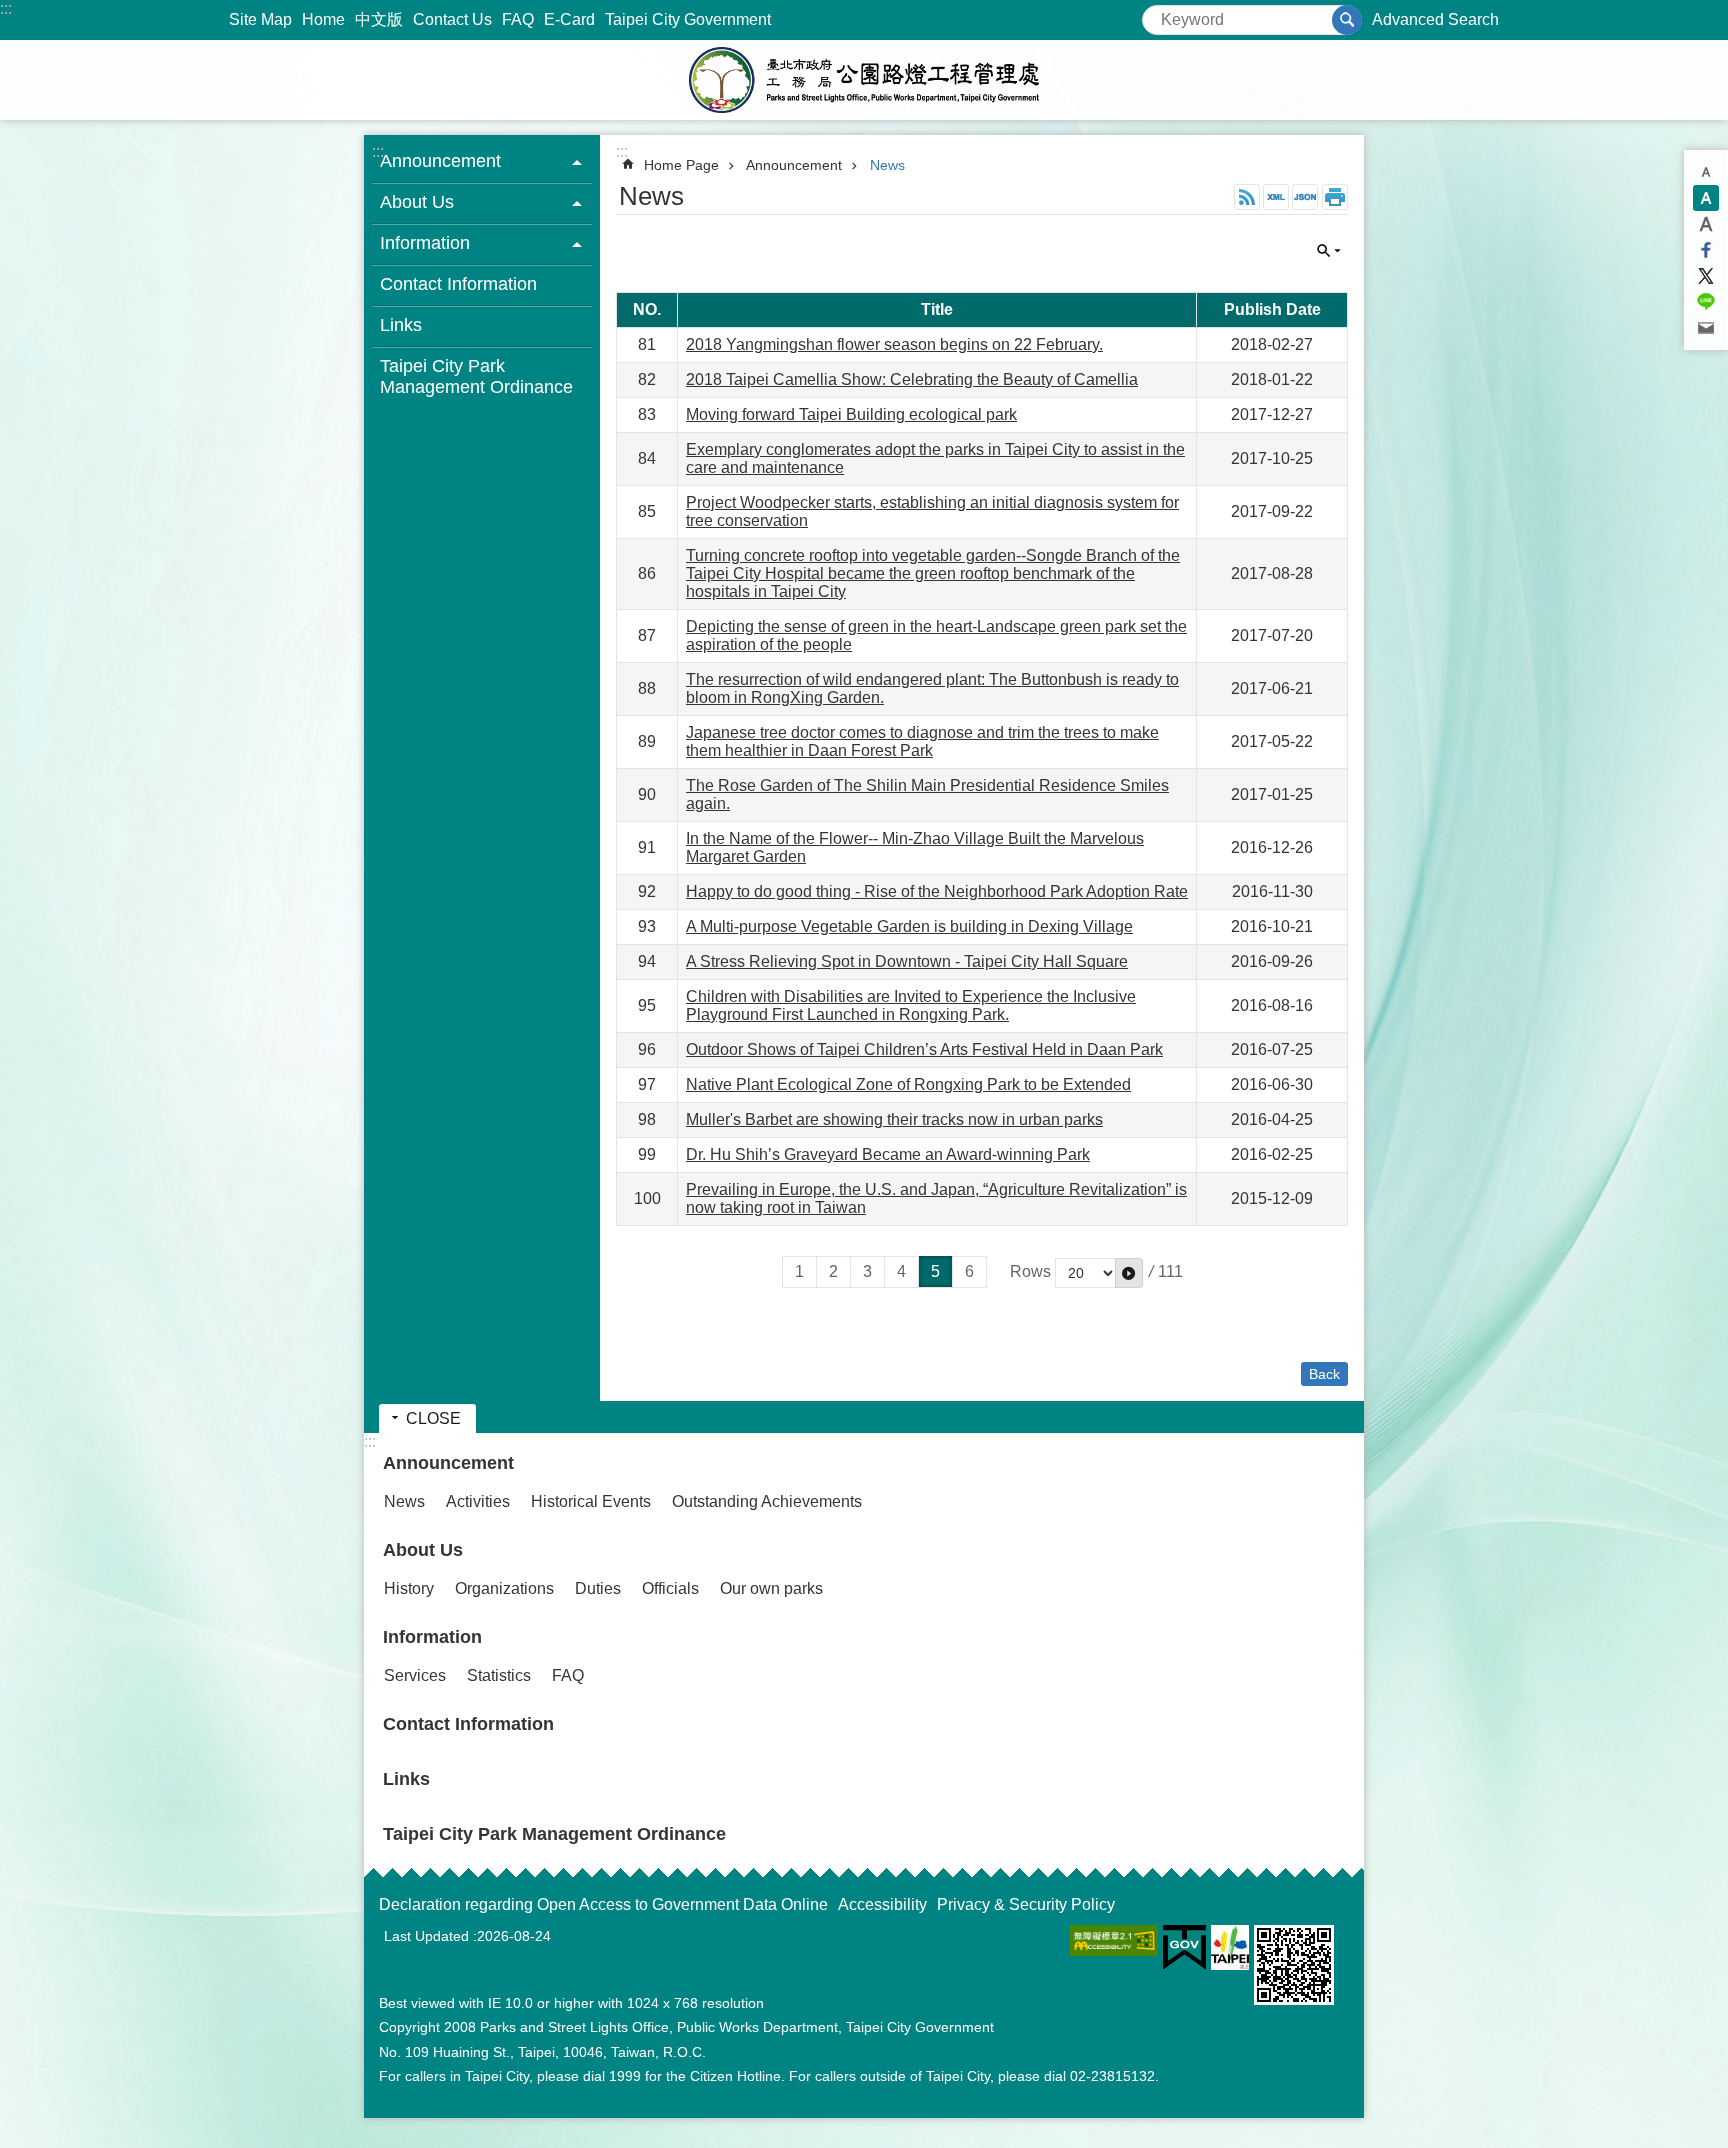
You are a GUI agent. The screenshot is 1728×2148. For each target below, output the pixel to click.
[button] (1129, 1273)
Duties (598, 1588)
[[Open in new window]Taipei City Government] (1230, 1947)
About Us (423, 1550)
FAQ (518, 19)
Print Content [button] (1335, 197)
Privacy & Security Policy (1026, 1904)
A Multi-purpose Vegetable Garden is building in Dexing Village (909, 926)
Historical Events (591, 1501)
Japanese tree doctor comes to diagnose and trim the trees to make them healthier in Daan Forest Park (922, 741)
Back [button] (1324, 1374)
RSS (1247, 197)
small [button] (1706, 172)
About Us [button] (417, 202)
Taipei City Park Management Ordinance (476, 376)
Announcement (794, 165)
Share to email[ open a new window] (1706, 328)
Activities (478, 1501)
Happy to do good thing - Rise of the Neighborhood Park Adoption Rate (937, 891)
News (887, 165)
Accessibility (882, 1904)
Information (432, 1637)
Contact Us (452, 19)
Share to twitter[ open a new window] (1706, 276)
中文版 (379, 19)
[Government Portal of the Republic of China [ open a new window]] (1184, 1948)
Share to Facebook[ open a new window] (1706, 250)
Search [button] (1347, 20)
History (409, 1588)
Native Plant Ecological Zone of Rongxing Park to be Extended (908, 1084)
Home (323, 19)
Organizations (504, 1588)
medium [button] (1706, 198)
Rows (1030, 1271)
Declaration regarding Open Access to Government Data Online (603, 1904)
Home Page (681, 165)
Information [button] (425, 243)
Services (415, 1675)
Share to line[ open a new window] (1706, 302)
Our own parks (771, 1588)
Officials (670, 1588)
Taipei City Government (688, 19)
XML (1276, 197)
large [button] (1706, 224)
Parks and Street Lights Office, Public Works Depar (864, 80)
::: (6, 8)
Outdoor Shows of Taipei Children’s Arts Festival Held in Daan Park (924, 1049)
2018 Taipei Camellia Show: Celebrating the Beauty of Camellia (912, 379)
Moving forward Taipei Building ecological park (851, 414)
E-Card (569, 19)
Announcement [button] (440, 161)
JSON (1305, 197)
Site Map (260, 19)
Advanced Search (1435, 19)
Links (401, 325)
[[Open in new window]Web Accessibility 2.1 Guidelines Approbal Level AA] (1114, 1940)
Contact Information (458, 284)
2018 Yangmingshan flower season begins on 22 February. (894, 344)
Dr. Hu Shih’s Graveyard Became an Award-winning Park (888, 1154)
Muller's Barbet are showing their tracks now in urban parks (894, 1119)
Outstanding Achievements (767, 1501)
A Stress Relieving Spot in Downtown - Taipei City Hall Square (907, 961)
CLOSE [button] (1329, 251)
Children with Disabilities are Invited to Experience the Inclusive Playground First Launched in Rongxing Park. (911, 1005)
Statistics (499, 1675)
